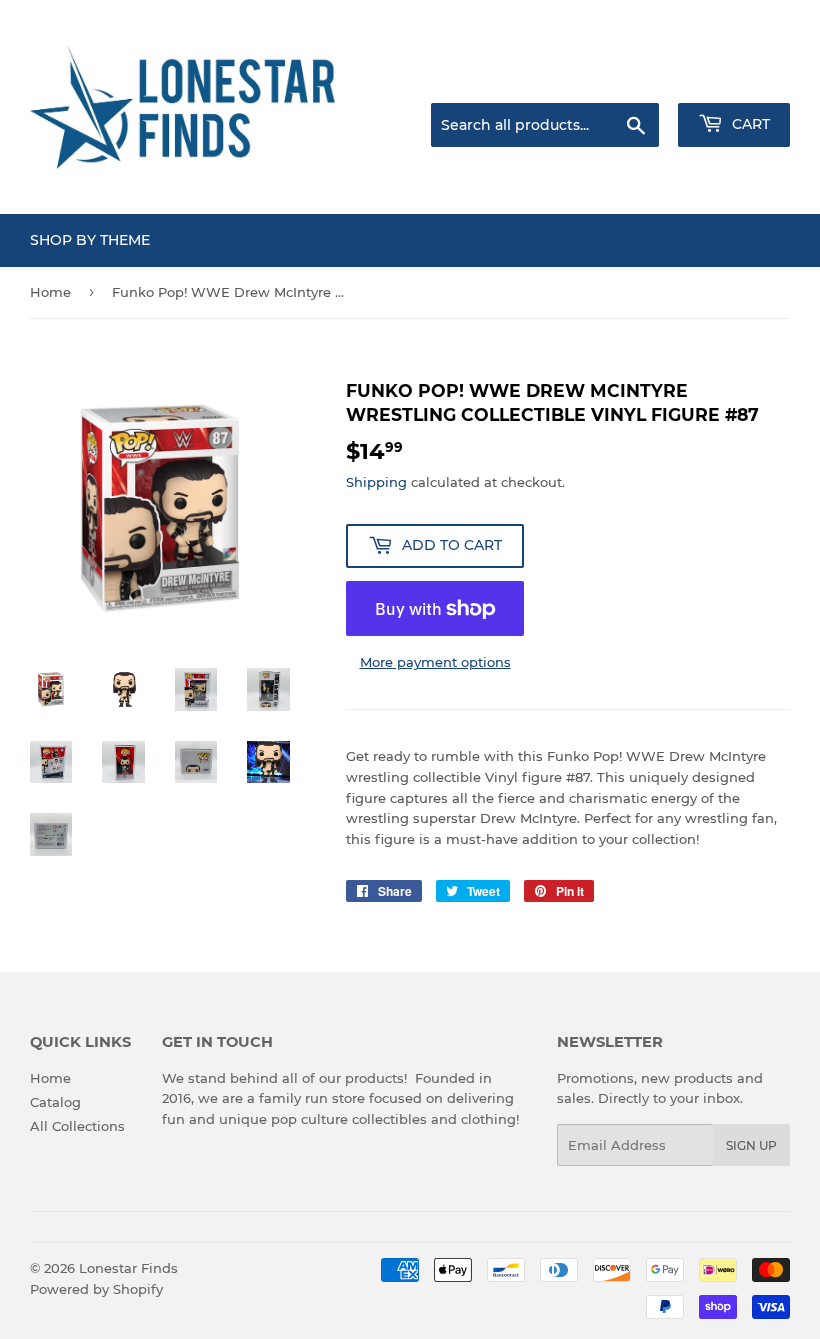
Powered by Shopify (96, 1289)
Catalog (55, 1102)
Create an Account (735, 78)
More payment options (435, 662)
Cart (749, 124)
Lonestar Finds (128, 1268)
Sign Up (751, 1145)
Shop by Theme (90, 240)
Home (50, 292)
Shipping (376, 482)
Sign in (632, 78)
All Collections (77, 1126)
